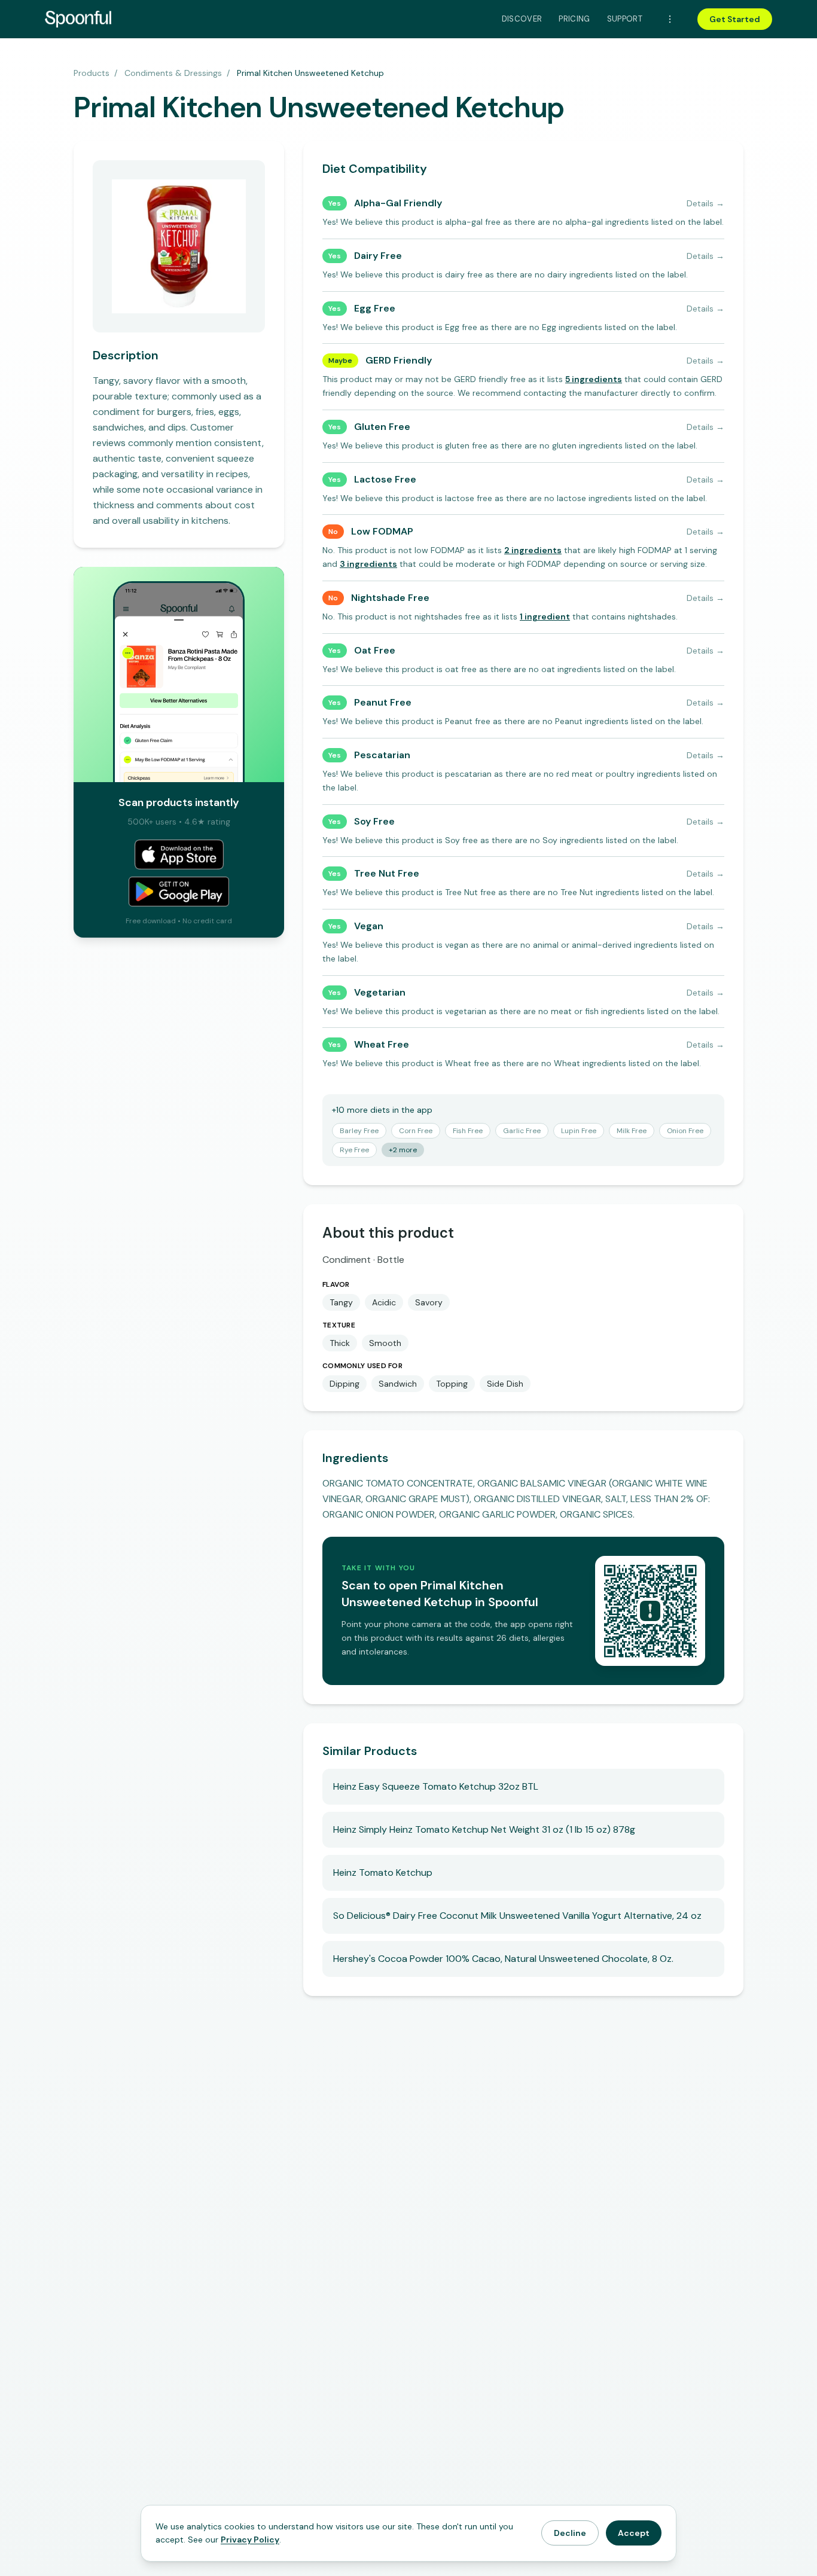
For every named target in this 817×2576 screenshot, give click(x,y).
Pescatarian (382, 755)
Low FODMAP (382, 531)
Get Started (735, 19)
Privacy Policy (250, 2540)
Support (625, 19)
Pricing (574, 19)
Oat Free (375, 650)
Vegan (369, 926)
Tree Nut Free (387, 873)
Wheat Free (382, 1044)
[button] (594, 379)
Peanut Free (383, 702)
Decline (570, 2533)
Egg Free (375, 308)
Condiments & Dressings (173, 73)
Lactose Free (385, 479)
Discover (522, 19)
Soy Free (374, 821)
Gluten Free (382, 427)
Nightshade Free (390, 598)
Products (92, 73)
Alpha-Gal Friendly (398, 203)
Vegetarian (380, 992)
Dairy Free (378, 256)
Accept (634, 2533)
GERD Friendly (399, 360)
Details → (705, 203)
